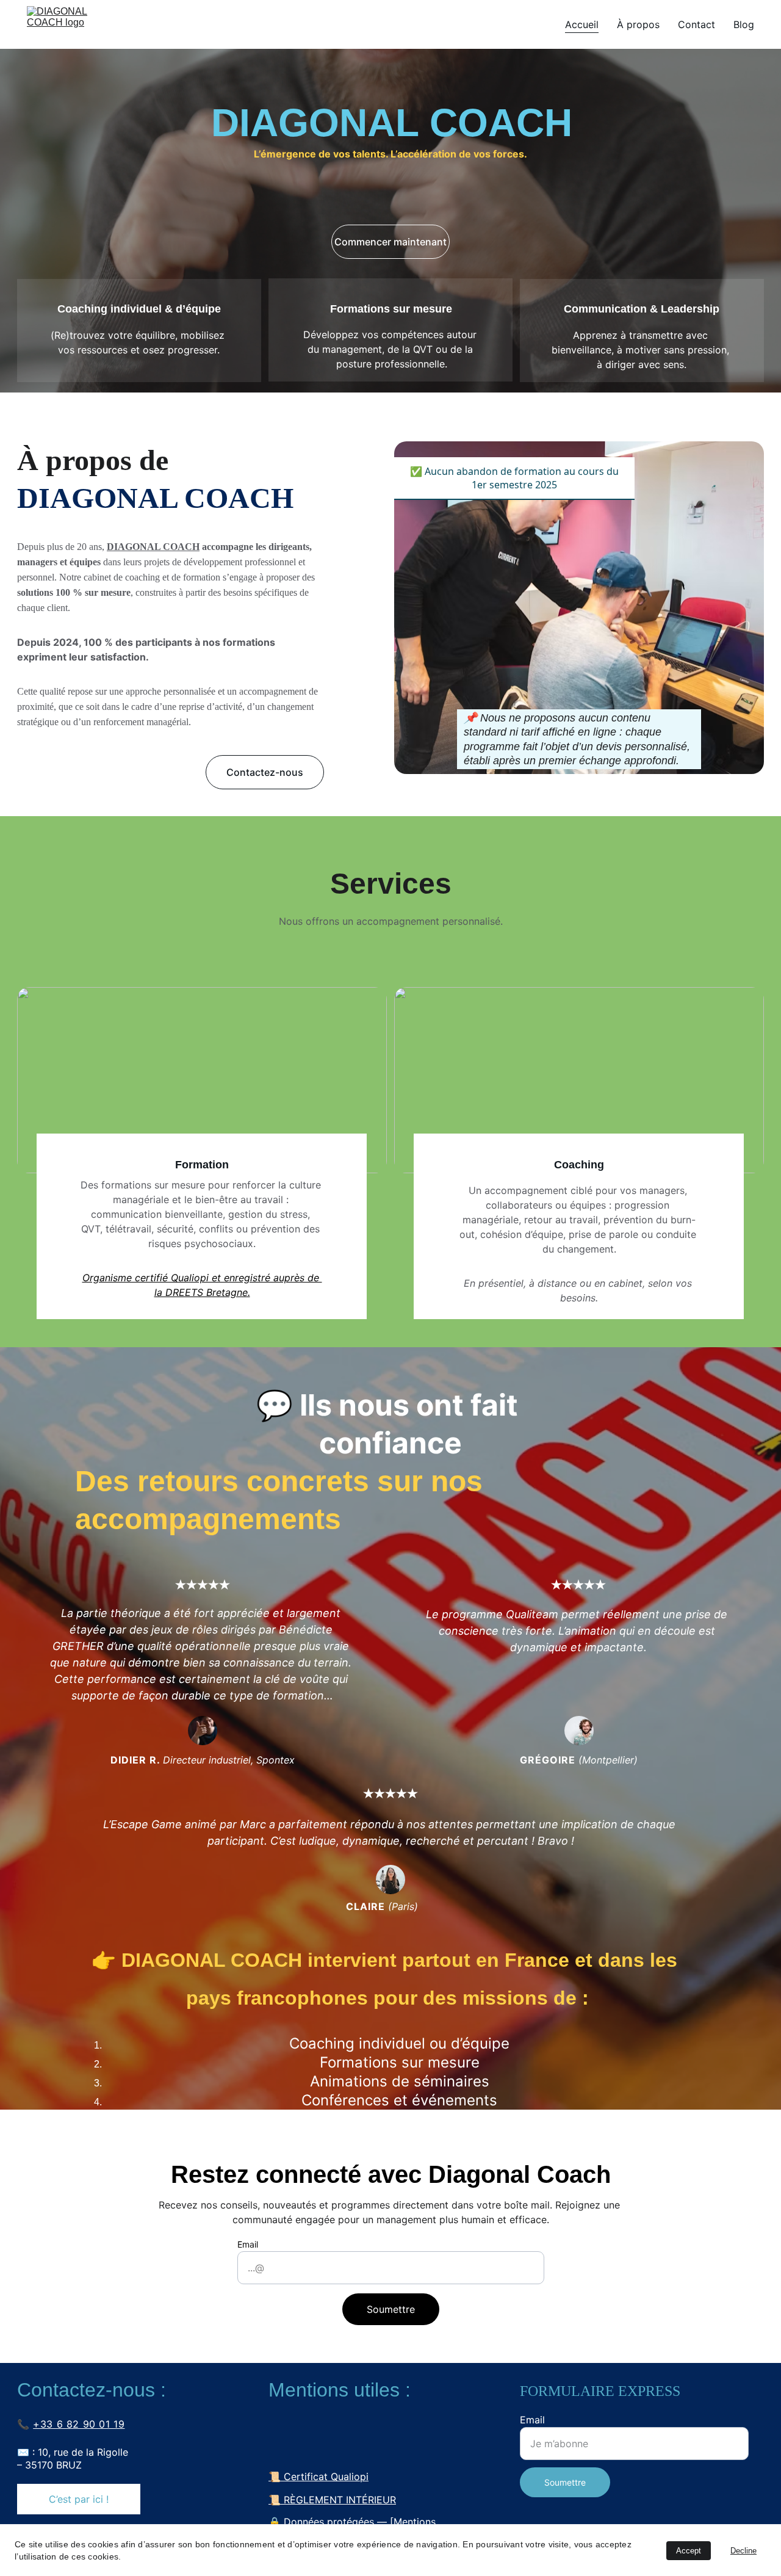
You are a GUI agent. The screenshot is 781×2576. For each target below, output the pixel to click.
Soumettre (391, 2309)
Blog (744, 24)
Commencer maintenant (390, 242)
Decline (743, 2551)
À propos (638, 24)
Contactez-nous (265, 772)
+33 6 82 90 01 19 (79, 2424)
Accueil (582, 24)
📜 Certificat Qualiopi (319, 2477)
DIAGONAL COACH (153, 547)
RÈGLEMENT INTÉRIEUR (340, 2500)
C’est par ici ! (79, 2499)
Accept (689, 2551)
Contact (696, 24)
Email (248, 2244)
